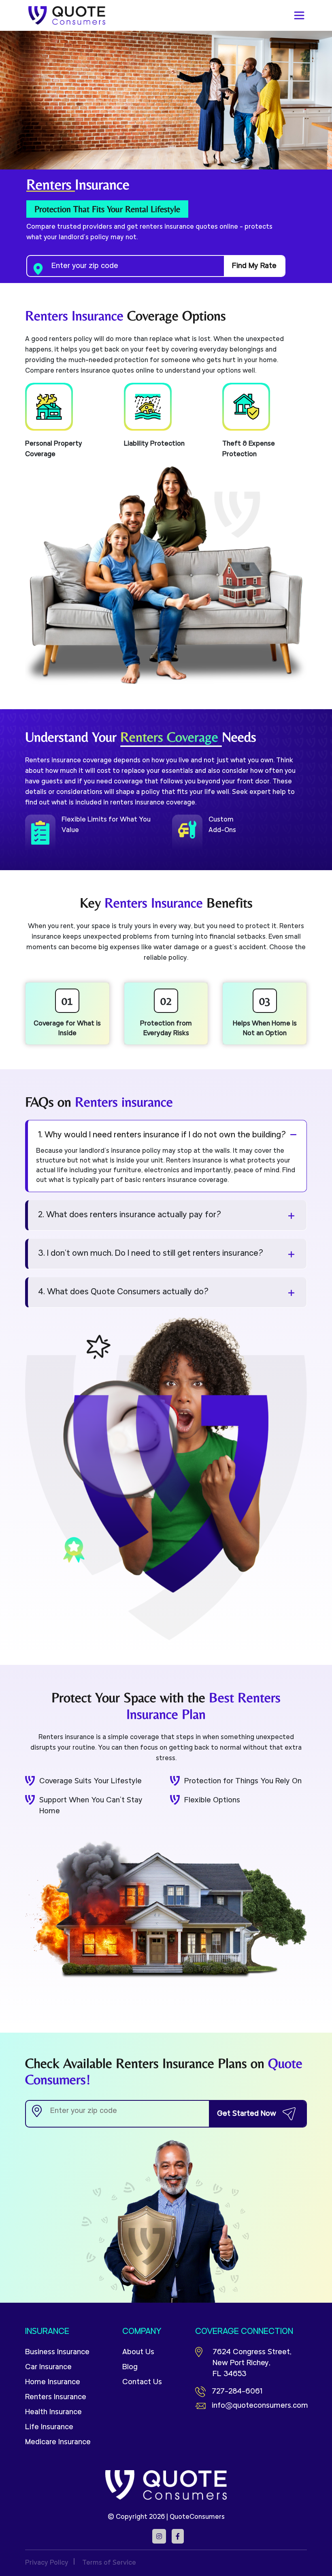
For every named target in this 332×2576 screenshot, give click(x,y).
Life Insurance (49, 2427)
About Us (138, 2352)
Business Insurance (57, 2352)
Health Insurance (53, 2412)
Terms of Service (109, 2563)
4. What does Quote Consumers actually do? (123, 1292)
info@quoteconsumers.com (259, 2406)
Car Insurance (48, 2367)
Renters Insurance (56, 2397)
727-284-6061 (237, 2392)
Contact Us (142, 2382)
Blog (130, 2367)
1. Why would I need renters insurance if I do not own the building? (162, 1135)
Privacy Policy (47, 2563)
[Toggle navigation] (299, 15)
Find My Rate (254, 266)
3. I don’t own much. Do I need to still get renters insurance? (151, 1254)
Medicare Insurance (58, 2442)
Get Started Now (247, 2114)
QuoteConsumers (197, 2517)
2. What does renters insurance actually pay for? (130, 1215)
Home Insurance (53, 2382)
